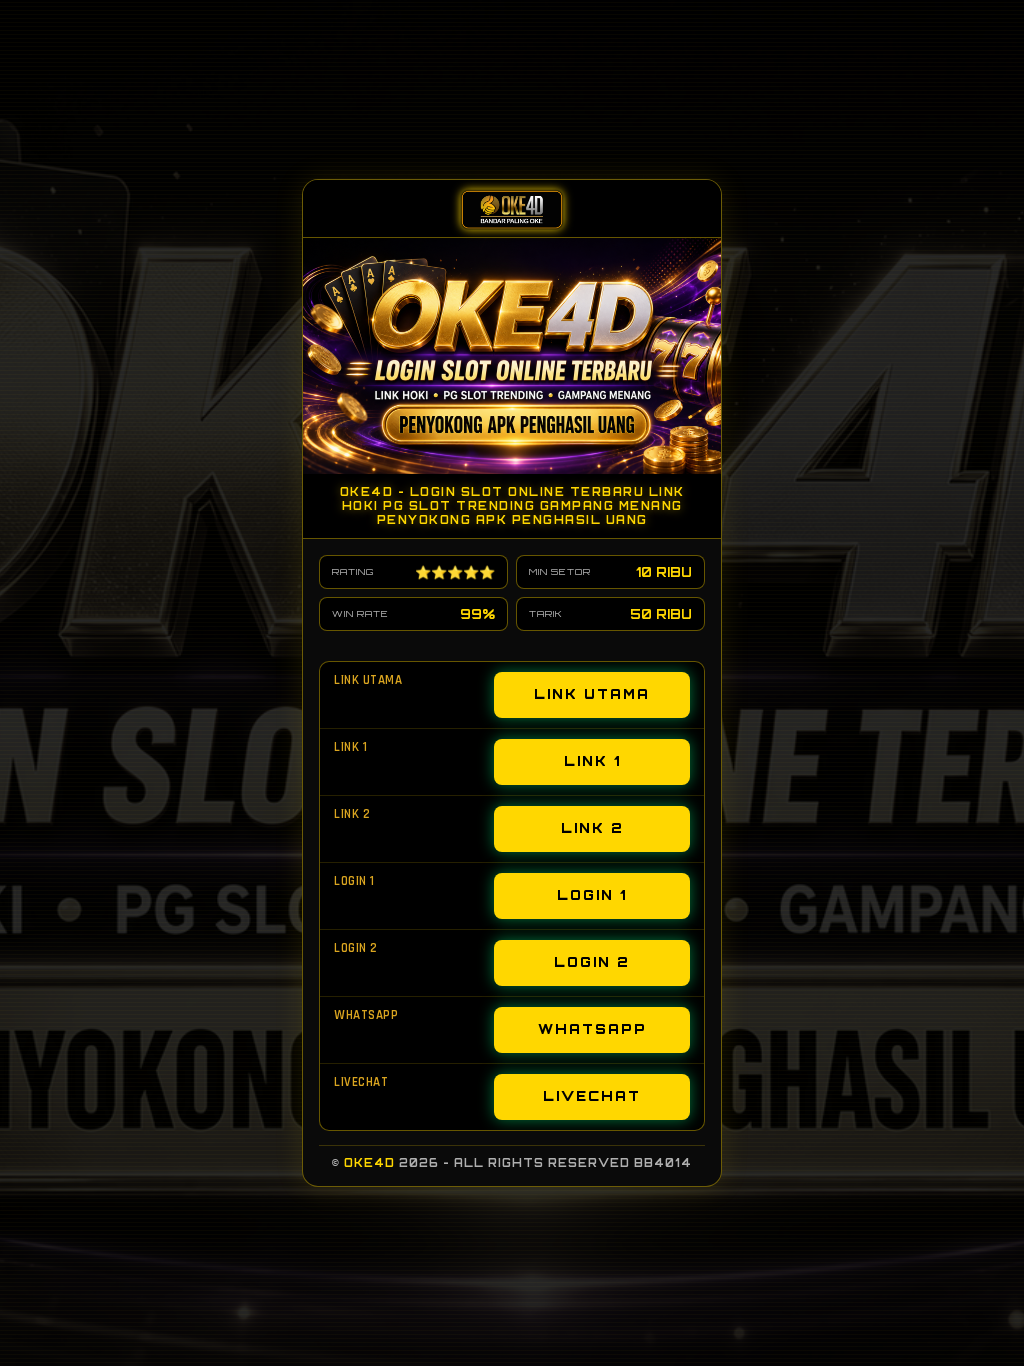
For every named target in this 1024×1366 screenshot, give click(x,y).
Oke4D (369, 1163)
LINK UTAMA (592, 694)
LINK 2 (592, 828)
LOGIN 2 (592, 962)
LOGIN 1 (592, 895)
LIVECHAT (592, 1096)
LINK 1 (592, 761)
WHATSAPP (592, 1029)
